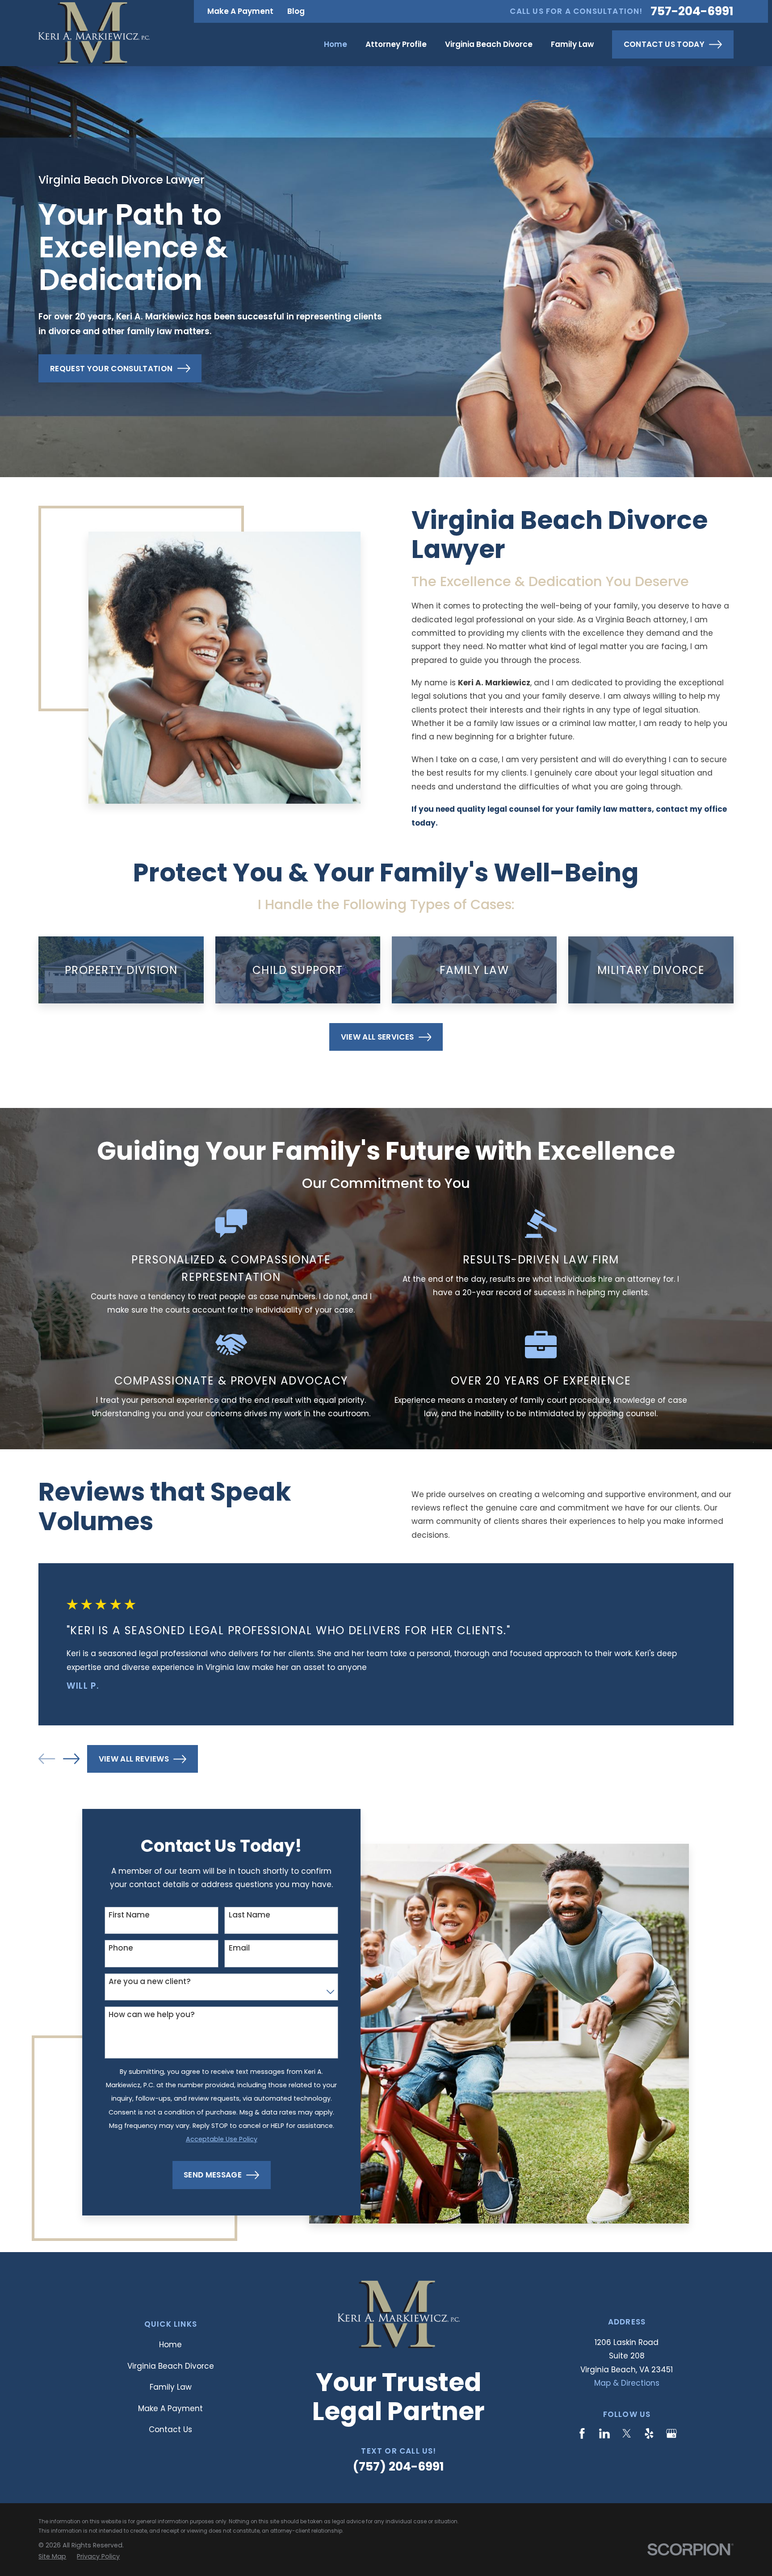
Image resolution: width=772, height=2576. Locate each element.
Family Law (171, 2387)
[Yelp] (649, 2433)
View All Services (378, 1037)
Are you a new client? (150, 1981)
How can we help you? (152, 2014)
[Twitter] (627, 2433)
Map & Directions (627, 2383)
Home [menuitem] (336, 44)
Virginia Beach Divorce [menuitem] (489, 44)
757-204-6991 (692, 11)
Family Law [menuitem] (572, 44)
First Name (129, 1915)
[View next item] (71, 1759)
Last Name (249, 1915)
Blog (296, 11)
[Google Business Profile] (671, 2433)
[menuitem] (52, 2557)
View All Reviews (134, 1759)
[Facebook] (582, 2433)
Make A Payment (240, 11)
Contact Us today (664, 44)
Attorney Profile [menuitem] (396, 44)
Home (170, 2345)
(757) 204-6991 (399, 2466)
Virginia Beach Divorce (171, 2366)
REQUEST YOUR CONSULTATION (111, 369)
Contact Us (170, 2429)
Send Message (213, 2175)
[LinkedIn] (604, 2433)
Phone (121, 1948)
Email (239, 1948)
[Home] (94, 33)
